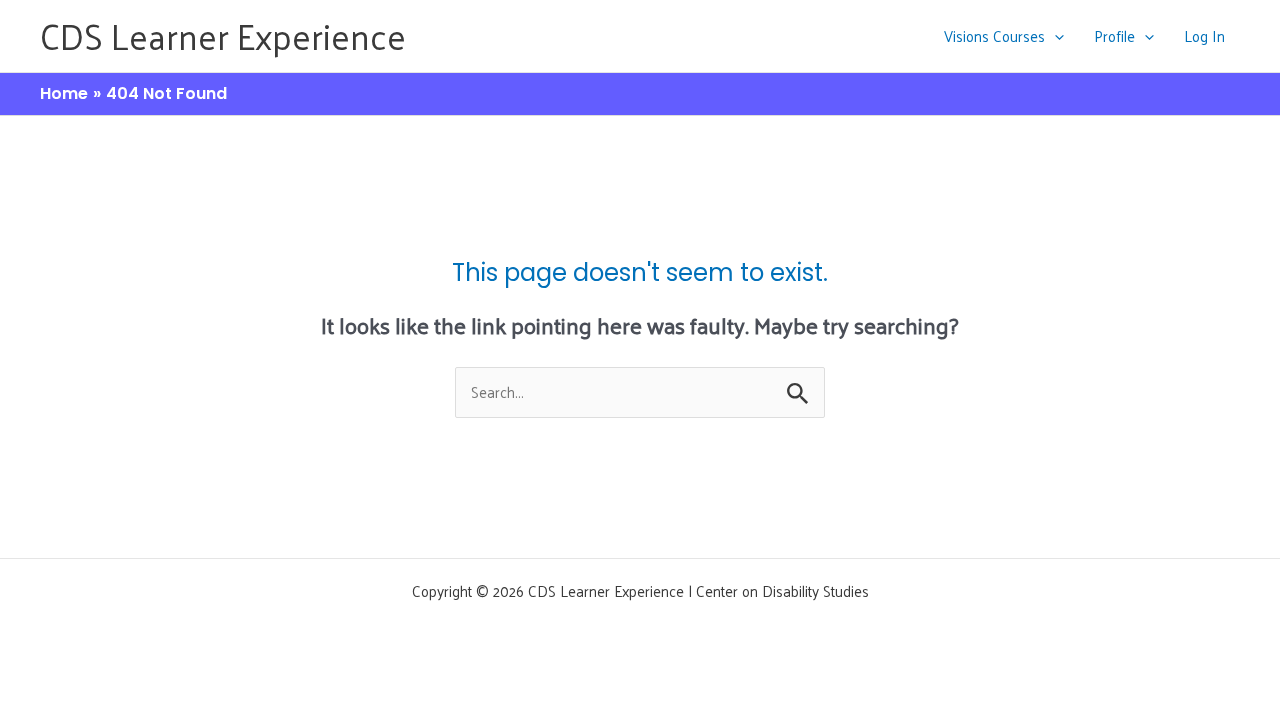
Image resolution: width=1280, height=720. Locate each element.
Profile (1114, 35)
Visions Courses (994, 35)
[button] (1054, 36)
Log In (1204, 35)
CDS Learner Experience (223, 35)
